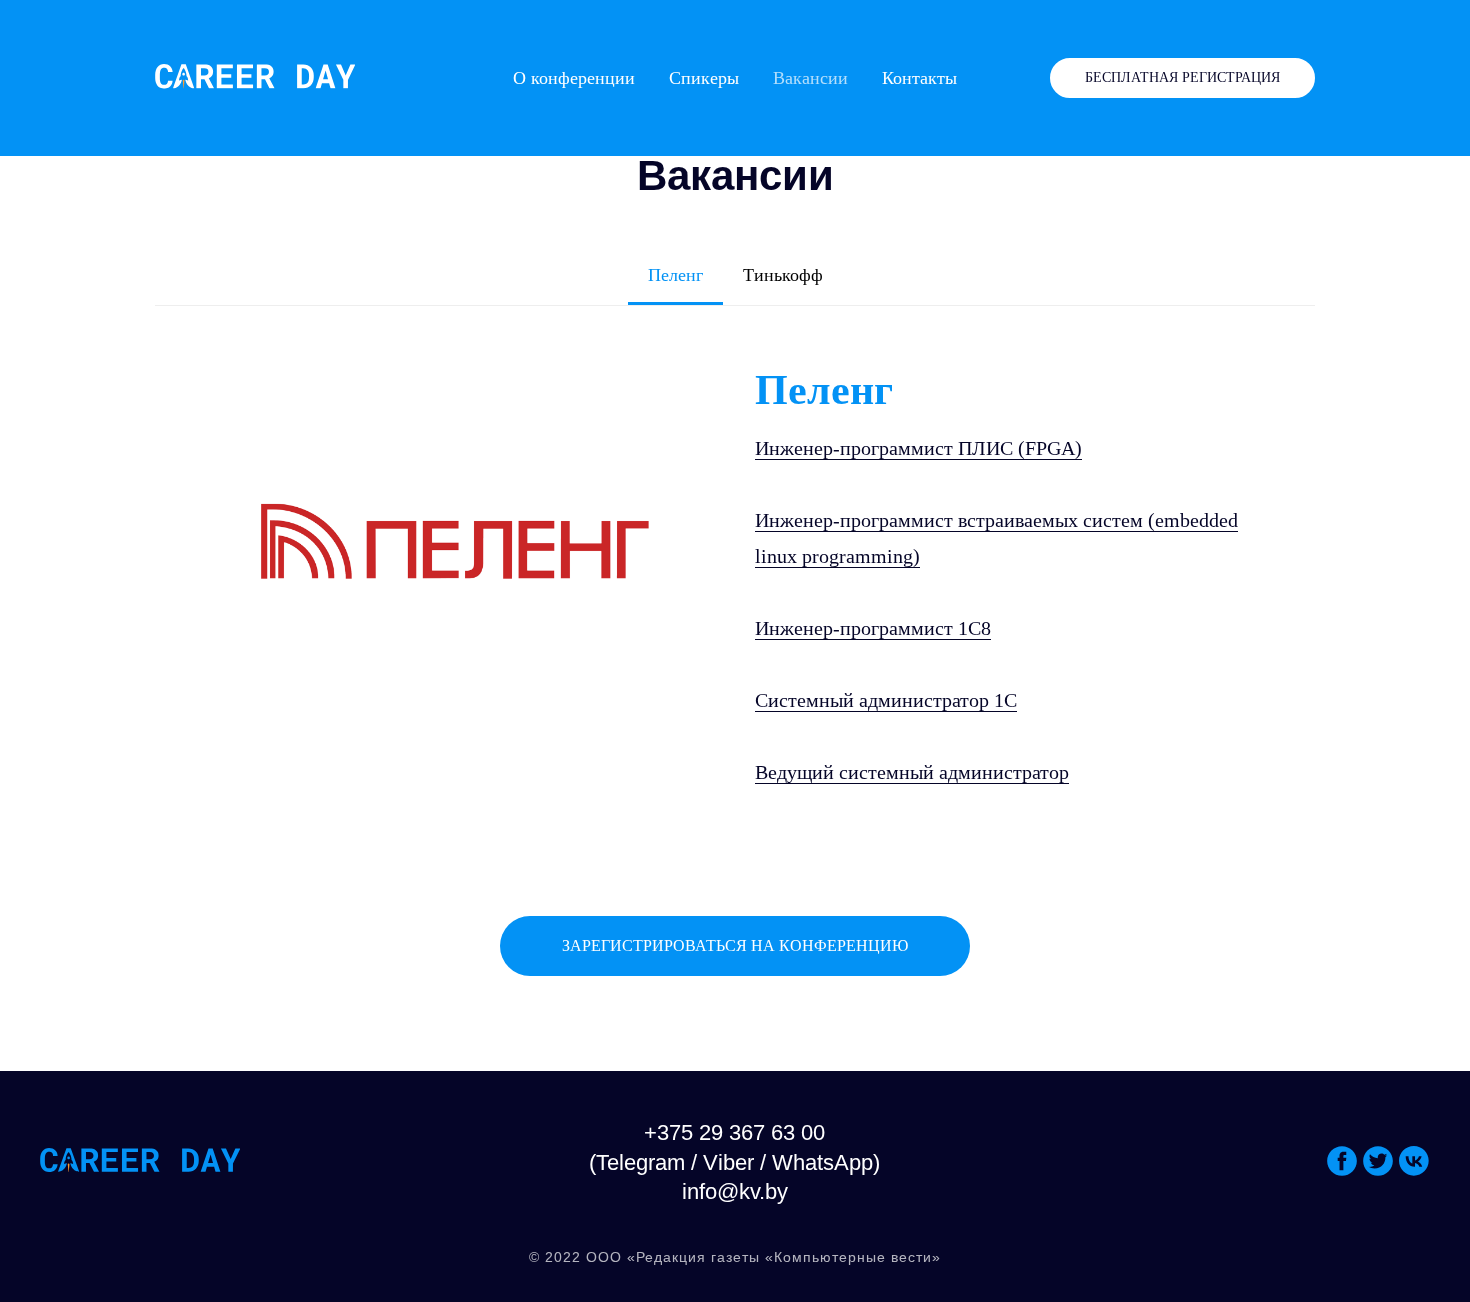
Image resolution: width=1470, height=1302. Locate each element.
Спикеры (704, 78)
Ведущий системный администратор (912, 772)
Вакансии (810, 78)
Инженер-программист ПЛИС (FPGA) (918, 448)
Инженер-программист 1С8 (873, 628)
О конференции (574, 78)
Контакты (919, 78)
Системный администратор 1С (886, 700)
